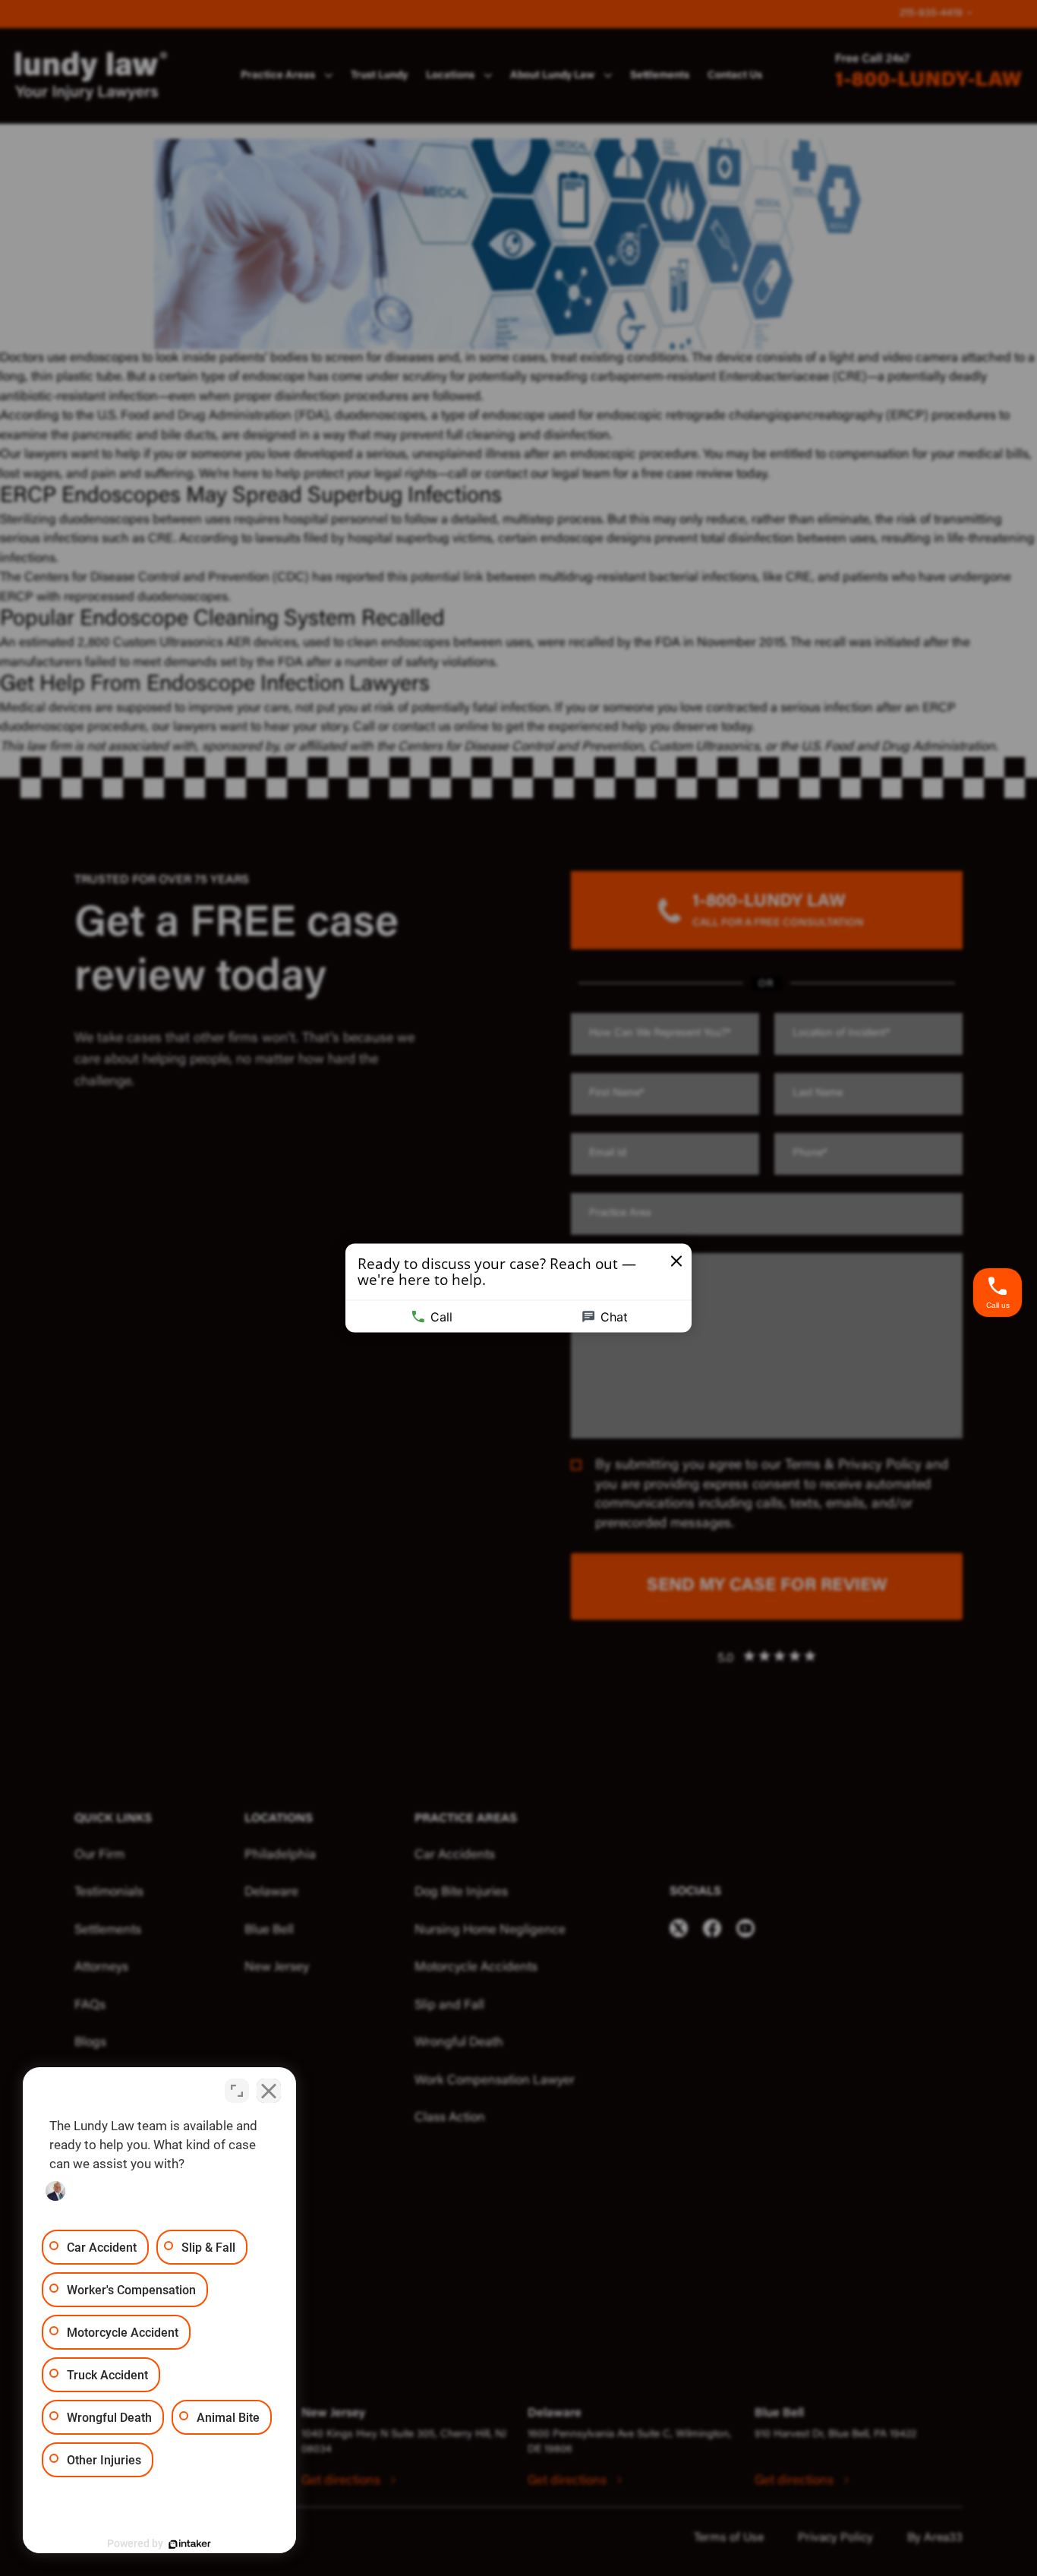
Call (441, 1317)
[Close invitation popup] (676, 1261)
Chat (614, 1317)
